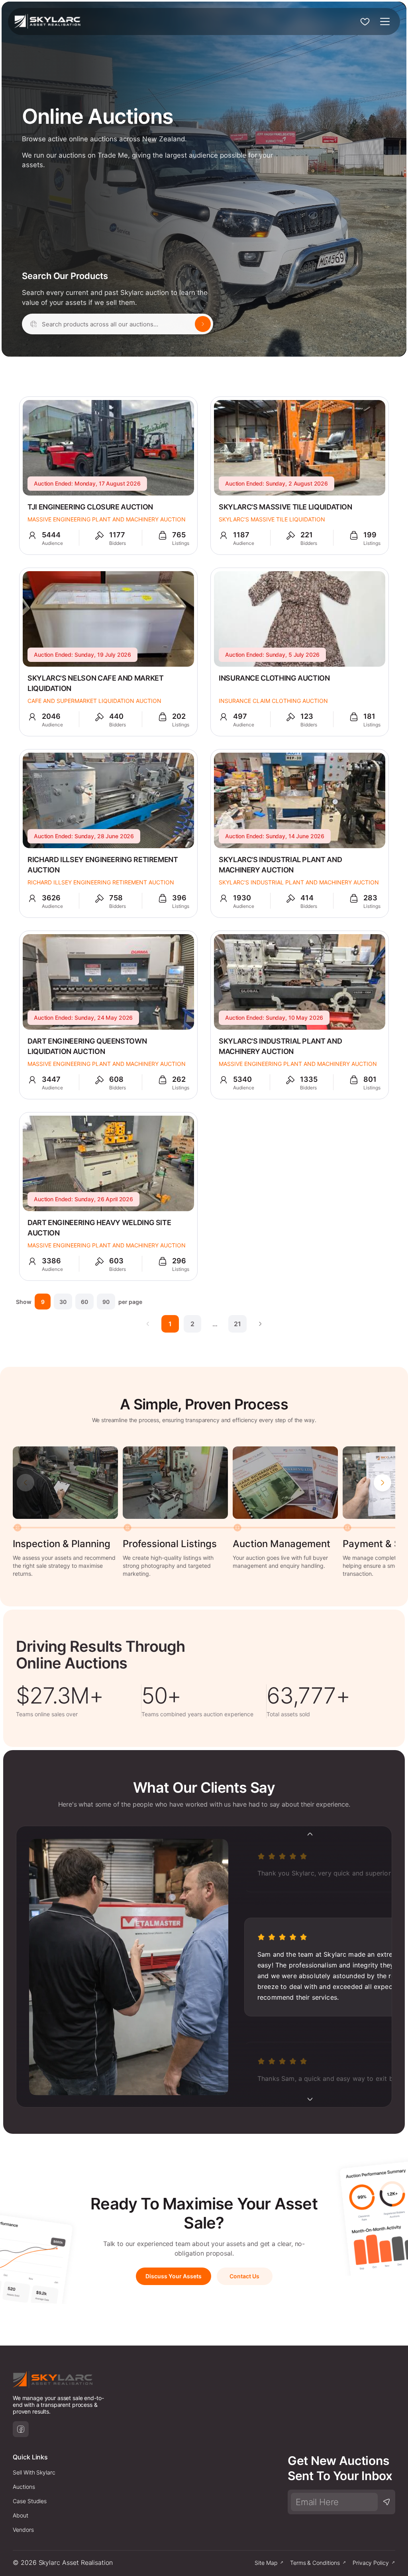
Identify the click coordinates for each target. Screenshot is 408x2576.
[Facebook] (21, 2429)
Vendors (23, 2530)
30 (63, 1302)
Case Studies (30, 2501)
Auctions (24, 2487)
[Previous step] (25, 1483)
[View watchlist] (365, 21)
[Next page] (260, 1324)
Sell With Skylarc (34, 2472)
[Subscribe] (386, 2502)
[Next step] (382, 1483)
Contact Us (244, 2276)
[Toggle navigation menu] (385, 21)
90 (106, 1302)
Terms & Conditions (315, 2563)
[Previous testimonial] (310, 1834)
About (21, 2515)
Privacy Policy (371, 2563)
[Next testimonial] (310, 2099)
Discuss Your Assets (174, 2276)
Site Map (266, 2563)
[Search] (203, 324)
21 (237, 1324)
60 (84, 1302)
